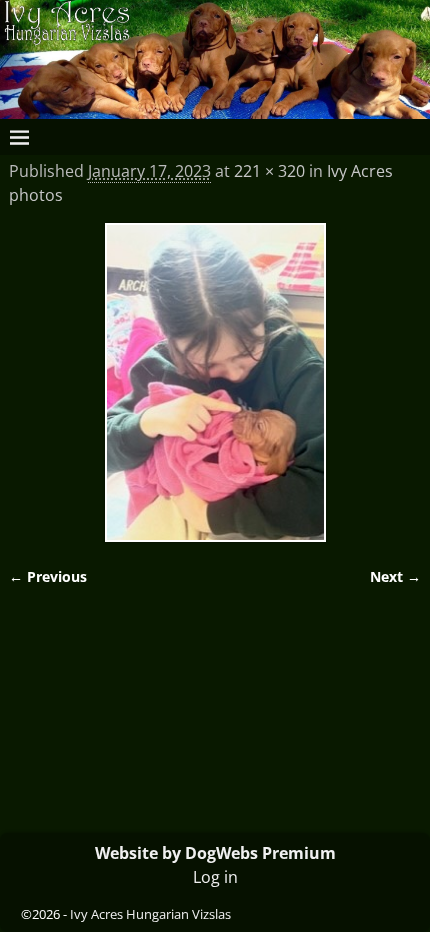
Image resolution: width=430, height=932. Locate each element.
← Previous (48, 576)
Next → (395, 576)
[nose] (215, 382)
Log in (215, 877)
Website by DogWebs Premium (215, 853)
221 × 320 (269, 171)
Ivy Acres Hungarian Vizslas (150, 914)
